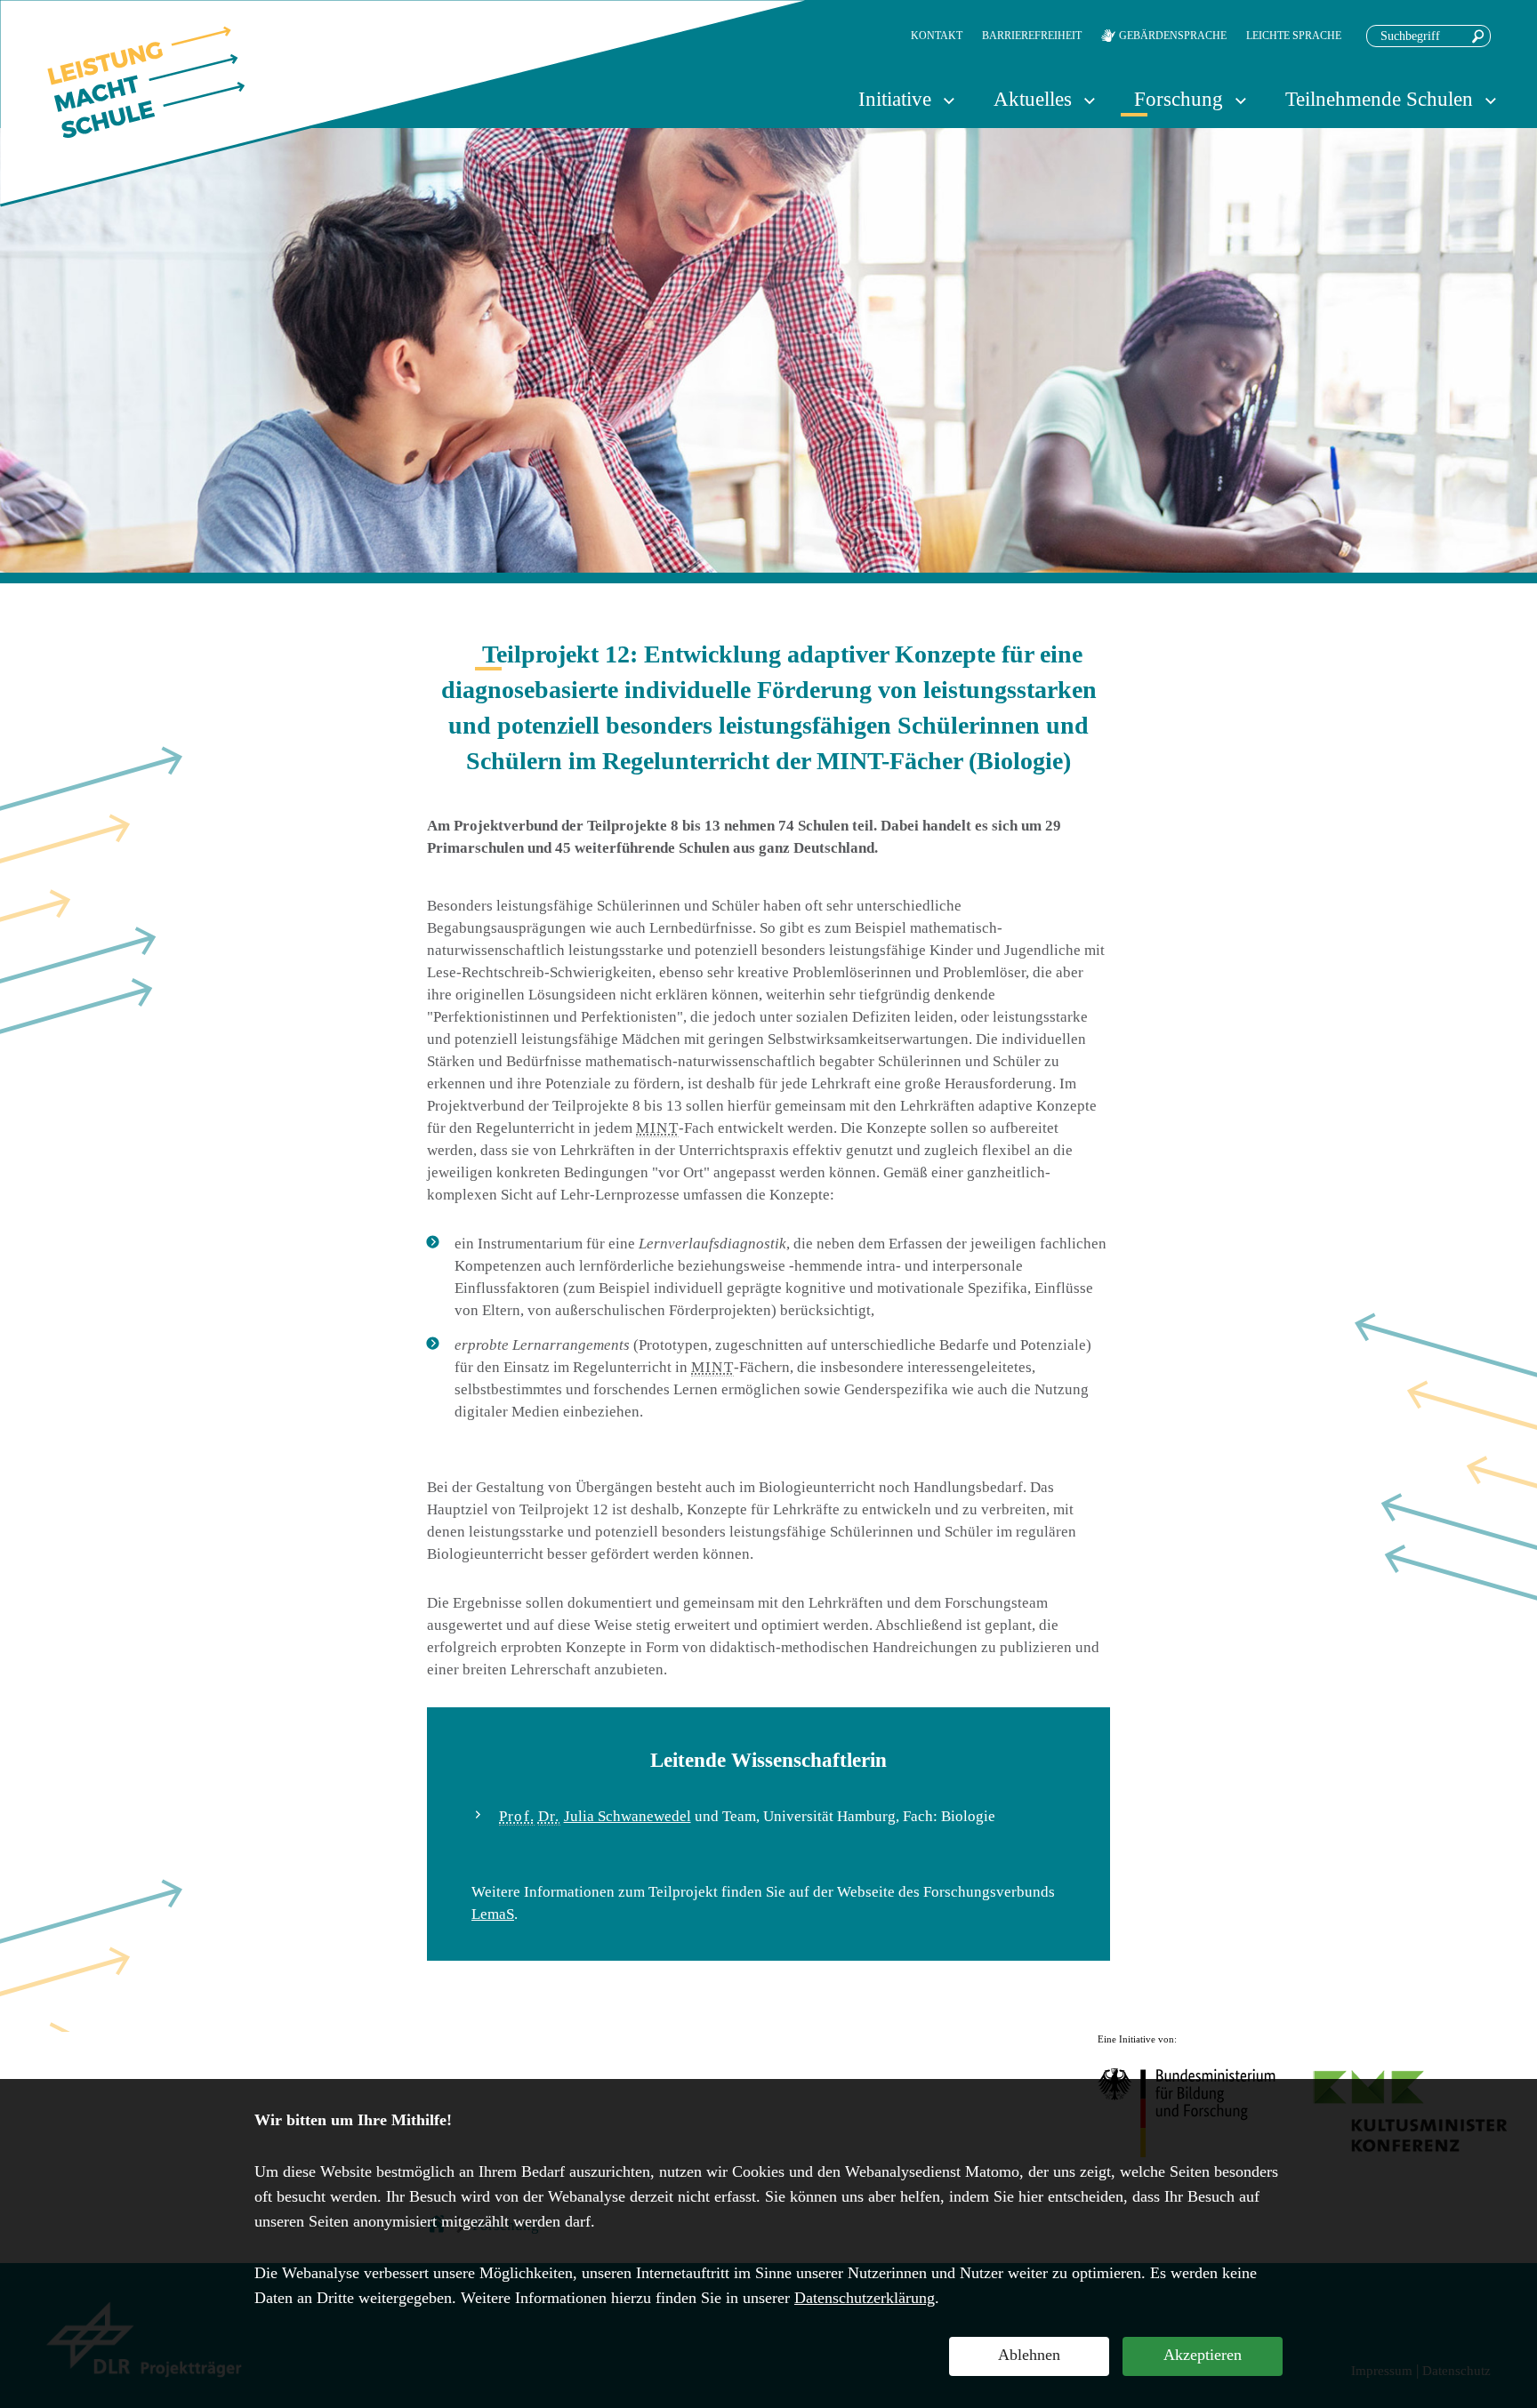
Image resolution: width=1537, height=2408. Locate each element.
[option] (768, 350)
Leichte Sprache (1294, 36)
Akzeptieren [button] (1203, 2355)
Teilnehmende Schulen (1379, 99)
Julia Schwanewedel (628, 1816)
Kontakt (937, 36)
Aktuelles (1033, 99)
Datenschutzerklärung (865, 2298)
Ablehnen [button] (1029, 2355)
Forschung (1179, 99)
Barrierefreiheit (1032, 36)
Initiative (895, 99)
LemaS (493, 1914)
